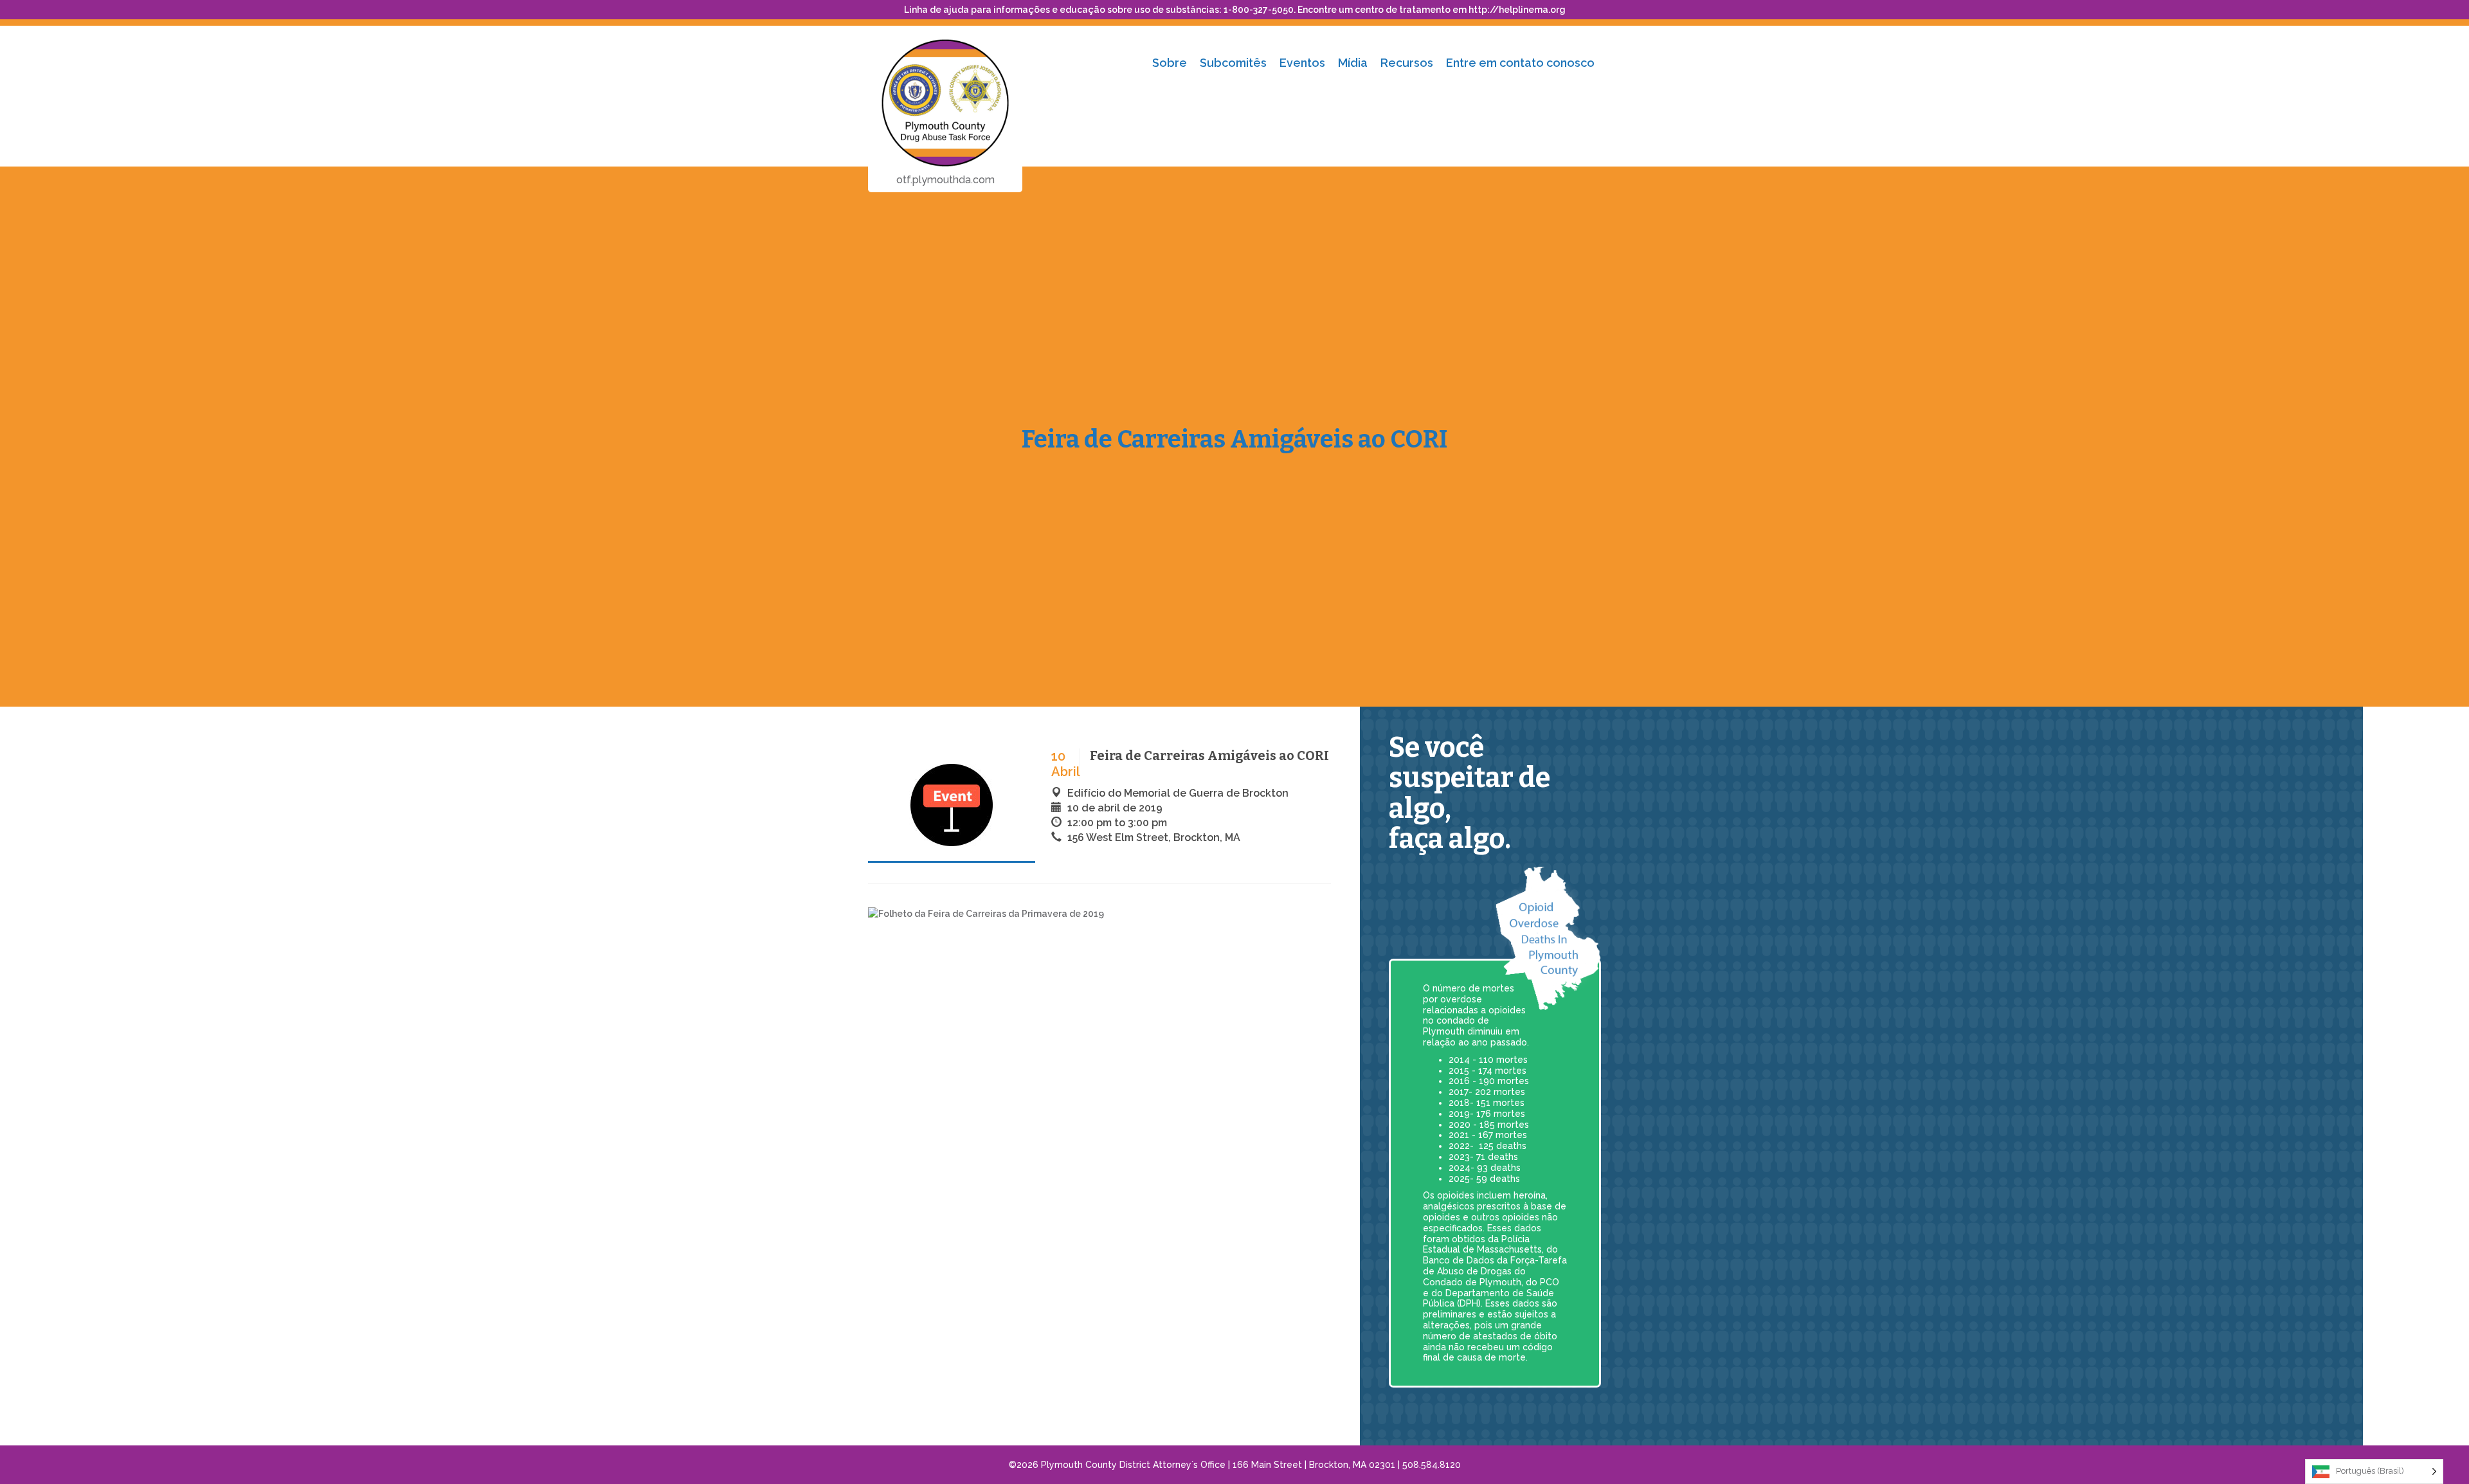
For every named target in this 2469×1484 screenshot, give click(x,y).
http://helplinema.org (1517, 10)
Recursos (1407, 63)
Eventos (1302, 63)
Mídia (1353, 63)
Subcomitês (1233, 63)
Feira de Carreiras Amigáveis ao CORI (1234, 439)
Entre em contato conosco (1520, 63)
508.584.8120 (1432, 1465)
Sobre (1170, 63)
